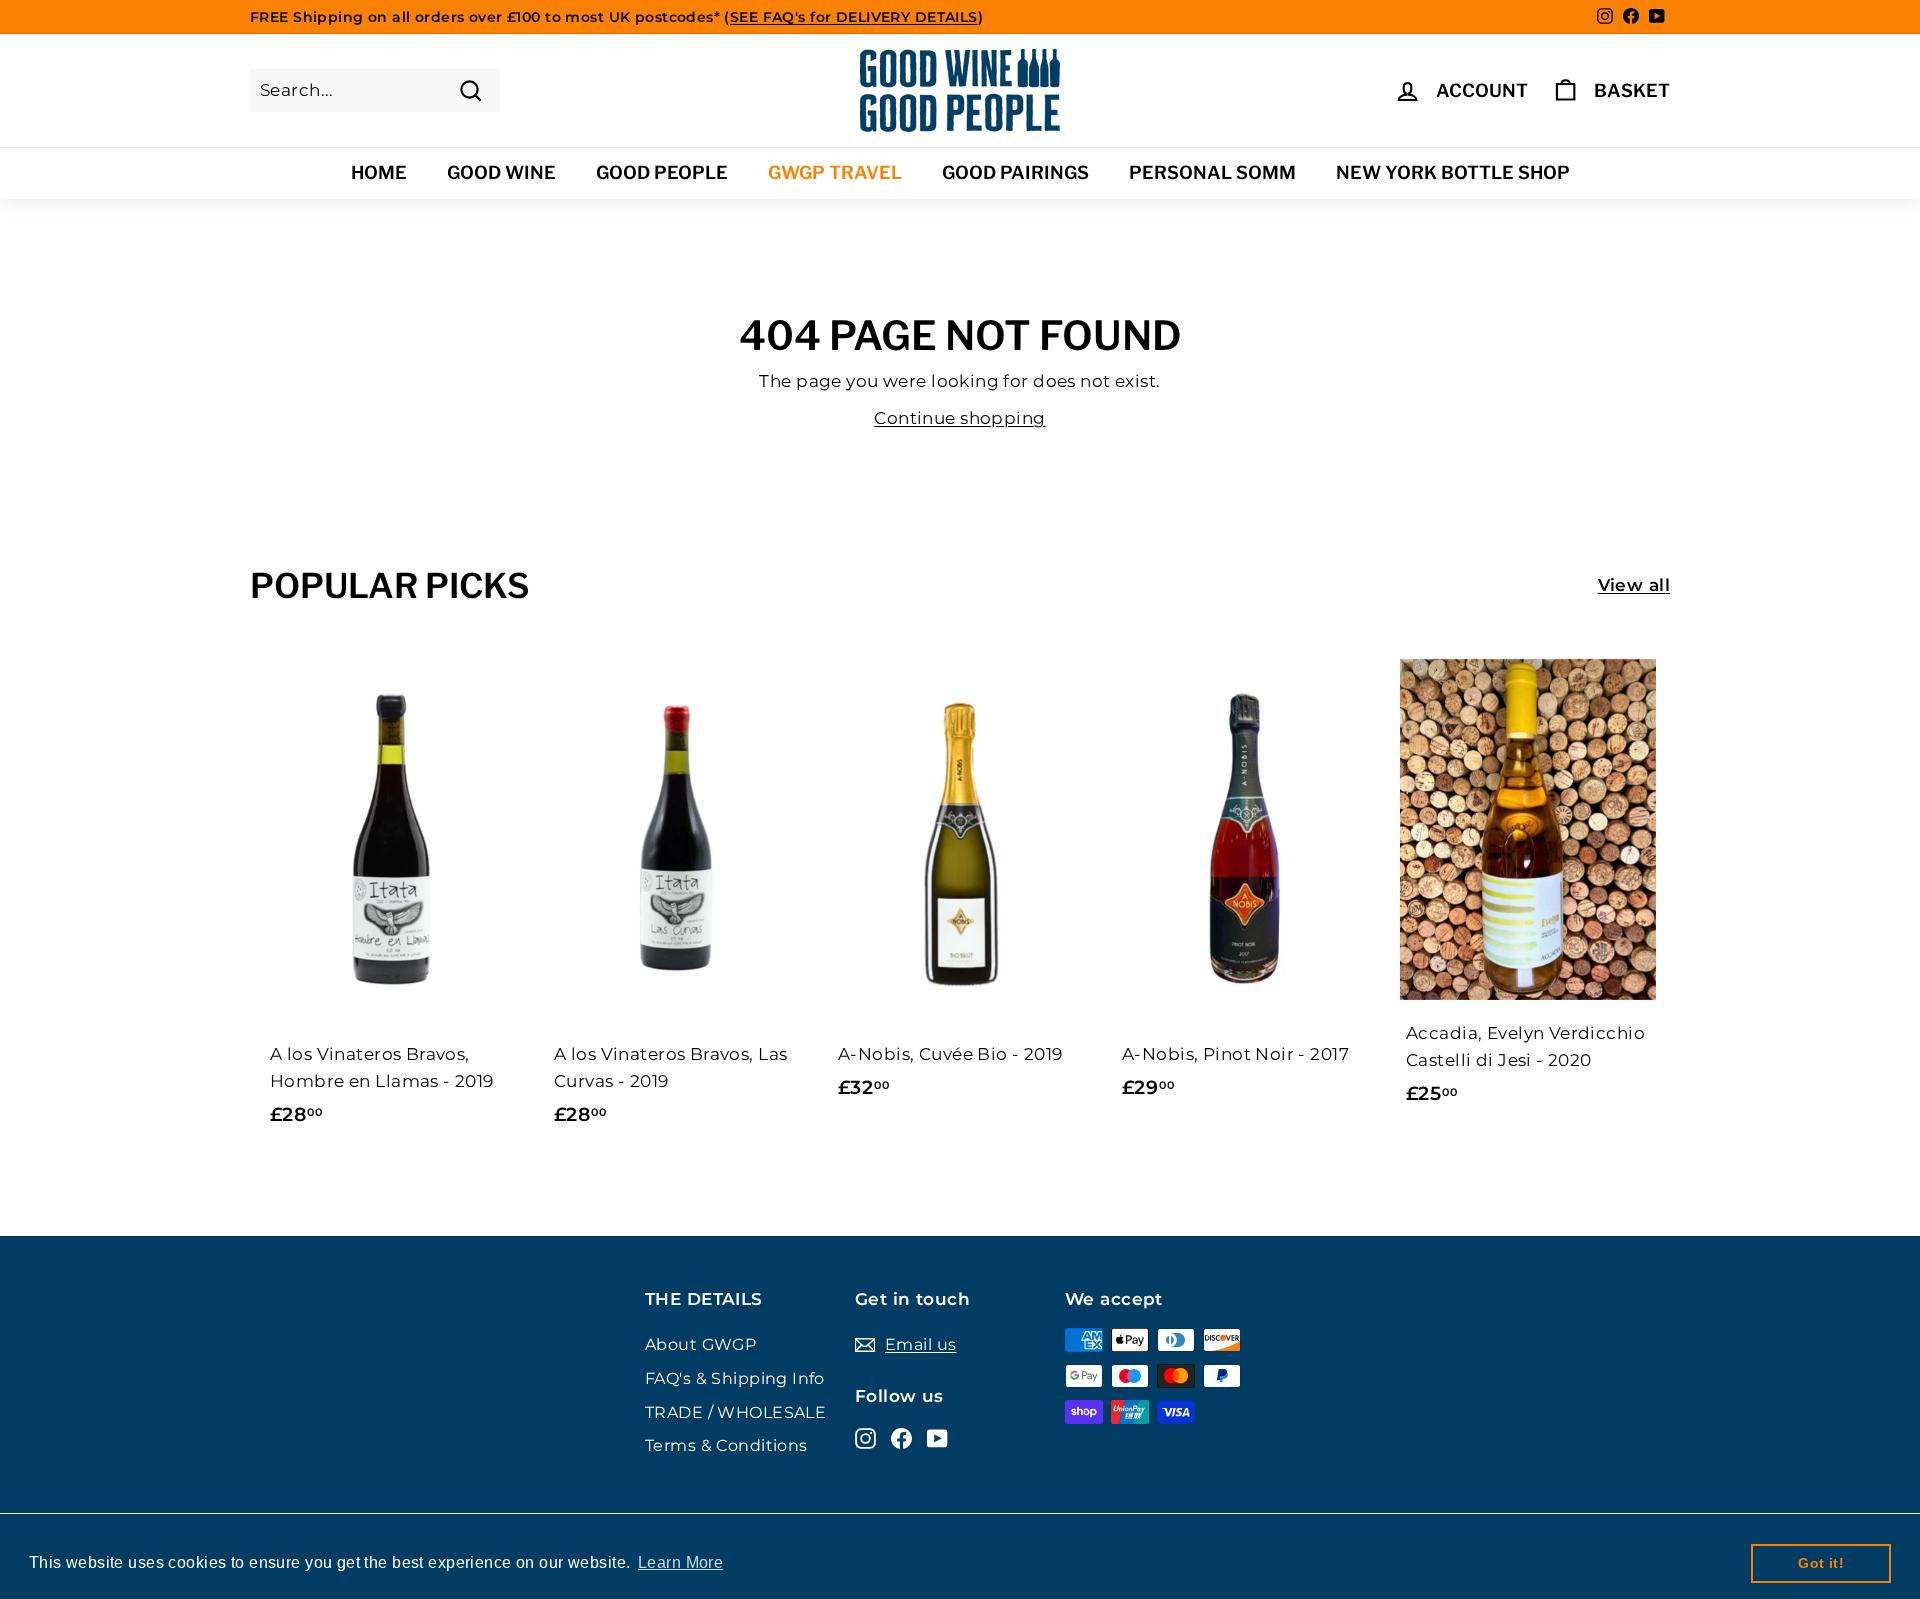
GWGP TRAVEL (835, 172)
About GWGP (700, 1344)
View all (1634, 585)
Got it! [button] (1821, 1563)
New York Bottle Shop (1453, 172)
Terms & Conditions (726, 1445)
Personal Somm (1212, 172)
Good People (662, 172)
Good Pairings (1015, 172)
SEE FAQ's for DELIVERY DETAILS (854, 17)
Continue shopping (959, 418)
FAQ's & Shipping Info (735, 1378)
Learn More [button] (680, 1562)
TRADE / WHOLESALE (735, 1412)
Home (379, 172)
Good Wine (501, 172)
